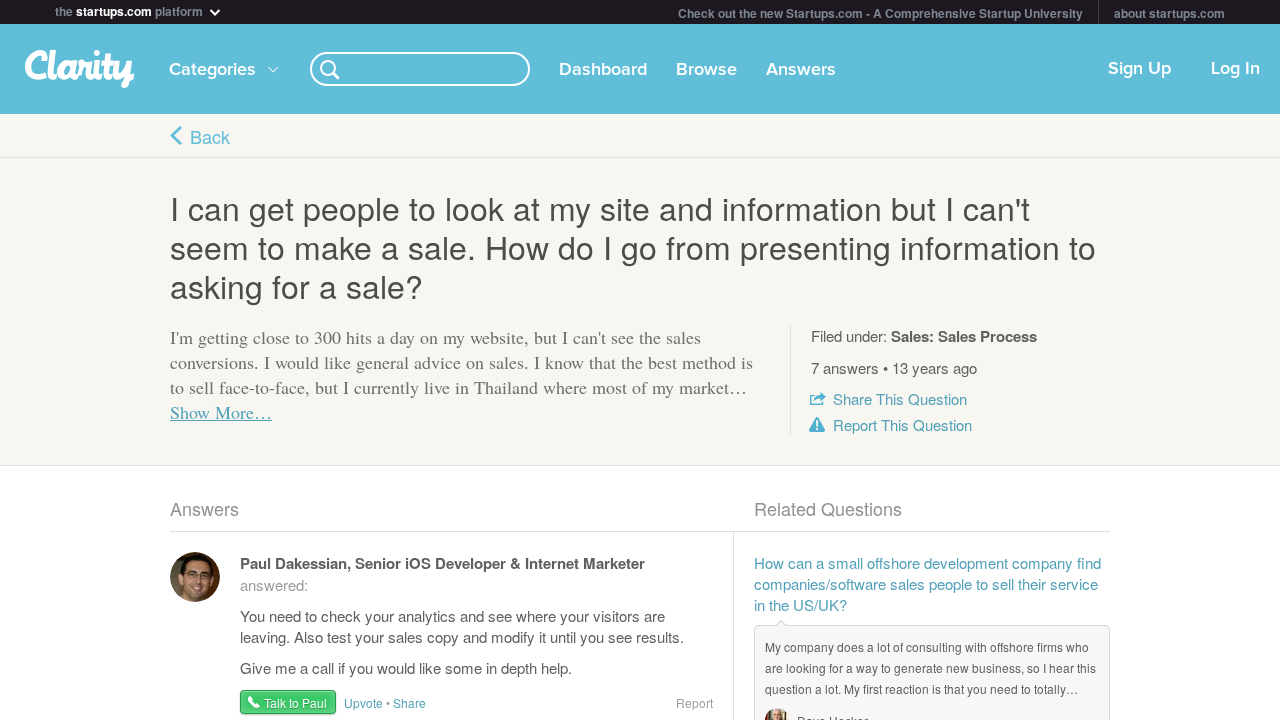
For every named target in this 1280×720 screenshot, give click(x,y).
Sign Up (1139, 69)
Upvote (363, 702)
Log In (1235, 69)
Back (210, 136)
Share (900, 398)
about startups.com (1169, 13)
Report (902, 424)
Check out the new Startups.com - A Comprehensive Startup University (880, 13)
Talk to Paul (295, 702)
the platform (130, 9)
